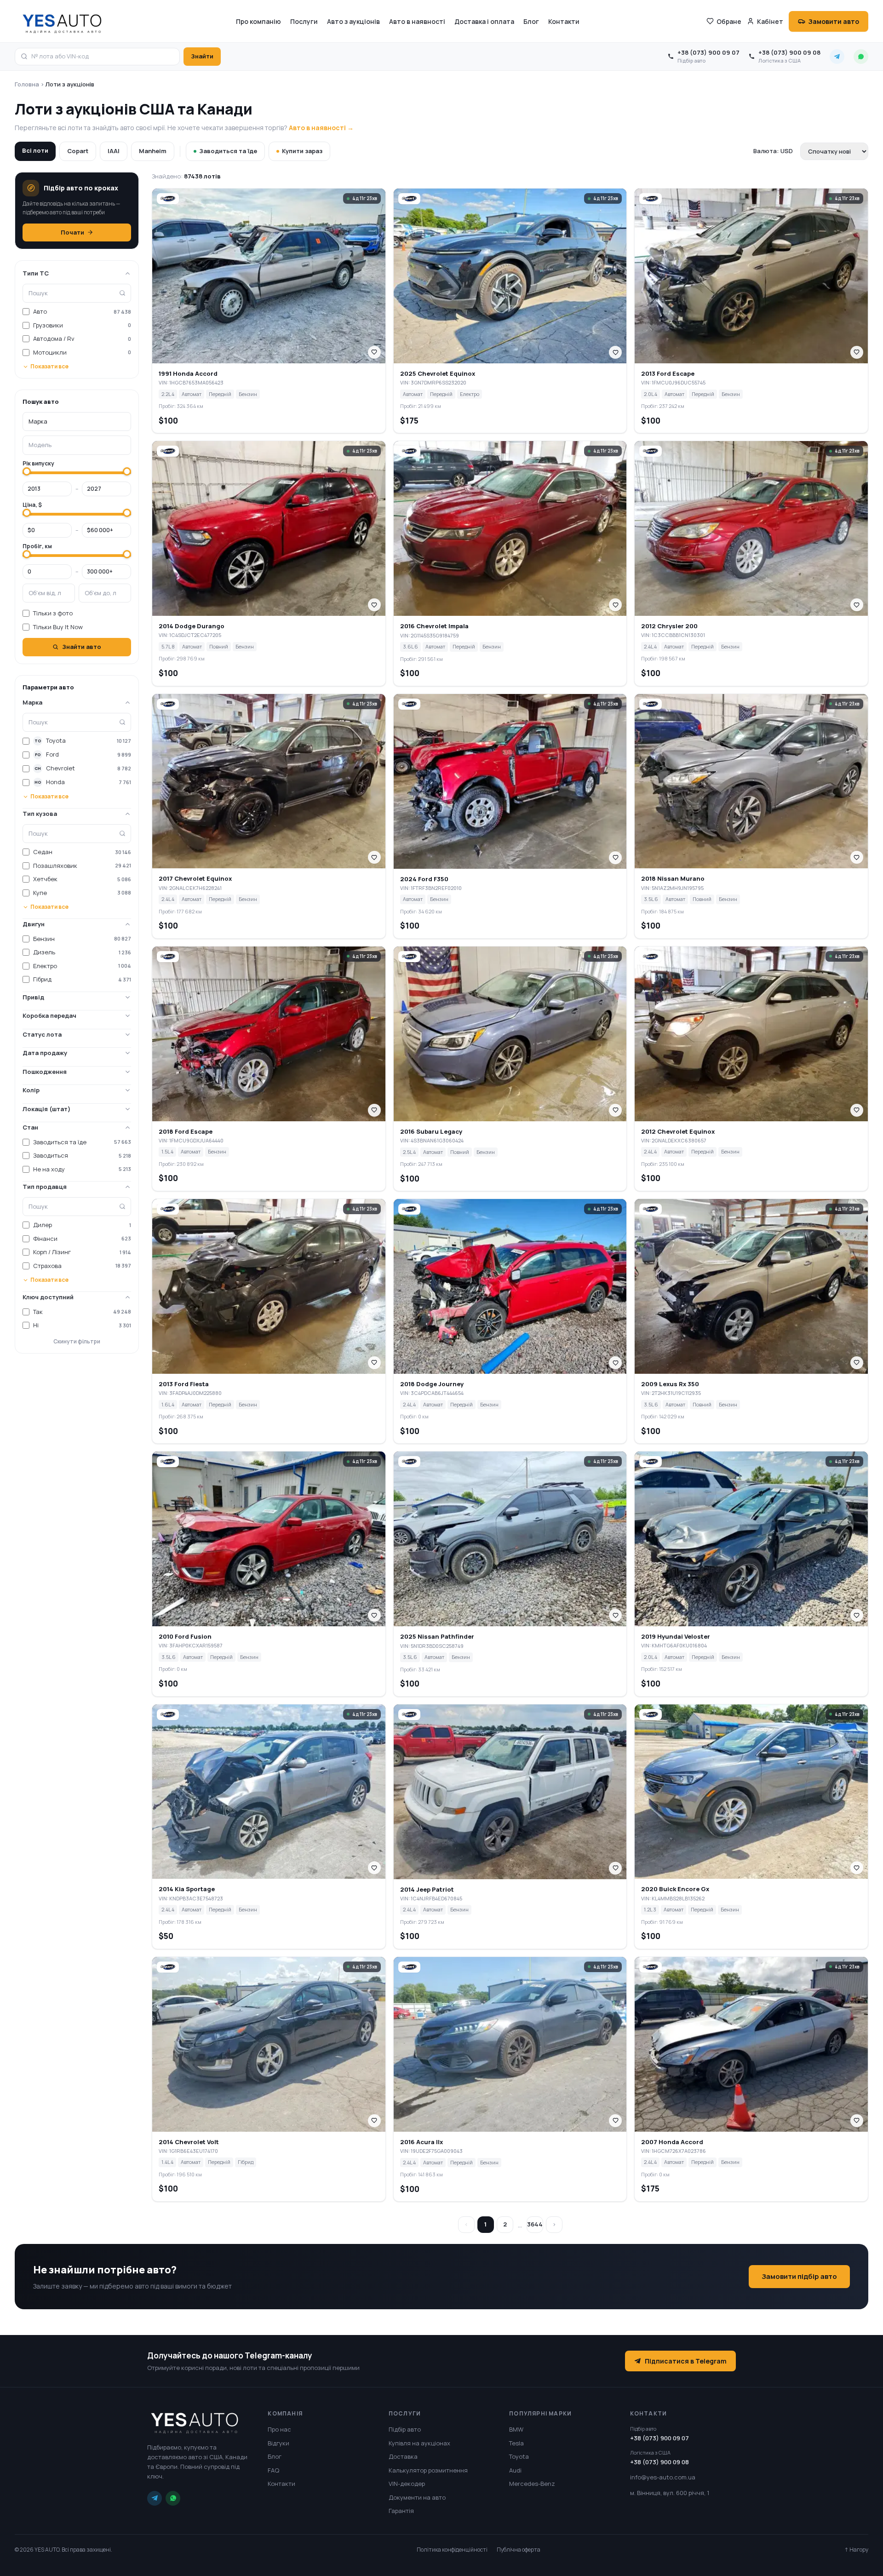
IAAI (114, 151)
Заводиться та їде (228, 151)
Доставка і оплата (484, 21)
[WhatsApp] (173, 2498)
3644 (535, 2224)
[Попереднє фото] (161, 276)
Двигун (34, 924)
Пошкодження (45, 1072)
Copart (78, 151)
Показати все (49, 366)
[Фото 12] (296, 357)
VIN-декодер (407, 2484)
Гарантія (401, 2511)
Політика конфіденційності (452, 2550)
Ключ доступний (48, 1297)
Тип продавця (45, 1187)
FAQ (273, 2470)
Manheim (153, 151)
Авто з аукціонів (353, 21)
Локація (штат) (46, 1109)
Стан (30, 1127)
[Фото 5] (264, 357)
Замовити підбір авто (799, 2276)
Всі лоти (35, 150)
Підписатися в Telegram (686, 2361)
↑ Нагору (856, 2550)
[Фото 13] (538, 357)
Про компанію (258, 21)
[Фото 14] (542, 357)
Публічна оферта (519, 2550)
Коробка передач (49, 1015)
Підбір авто (405, 2429)
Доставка (403, 2456)
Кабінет (770, 21)
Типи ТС (36, 273)
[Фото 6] (269, 357)
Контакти (564, 21)
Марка (32, 702)
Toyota (519, 2456)
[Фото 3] (255, 357)
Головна (27, 84)
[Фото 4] (259, 357)
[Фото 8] (278, 357)
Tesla (516, 2443)
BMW (516, 2429)
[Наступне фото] (377, 276)
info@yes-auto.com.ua (663, 2477)
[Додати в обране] (374, 352)
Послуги (304, 21)
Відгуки (278, 2443)
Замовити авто (834, 21)
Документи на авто (417, 2497)
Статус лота (42, 1034)
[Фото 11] (292, 357)
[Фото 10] (287, 357)
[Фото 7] (273, 357)
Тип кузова (40, 814)
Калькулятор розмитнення (428, 2470)
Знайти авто (82, 647)
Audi (515, 2470)
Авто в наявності (417, 21)
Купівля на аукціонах (419, 2443)
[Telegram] (155, 2498)
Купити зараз (302, 151)
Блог (531, 21)
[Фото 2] (250, 357)
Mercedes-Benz (532, 2484)
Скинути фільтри (77, 1341)
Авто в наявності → (321, 128)
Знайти (202, 56)
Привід (33, 997)
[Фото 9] (282, 357)
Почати (72, 232)
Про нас (279, 2429)
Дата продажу (45, 1053)
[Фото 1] (243, 357)
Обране (729, 21)
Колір (31, 1090)
